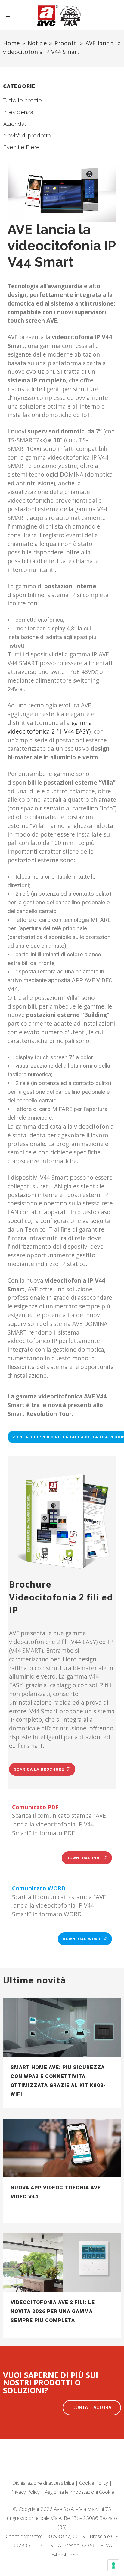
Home (11, 43)
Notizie (37, 43)
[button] (92, 2408)
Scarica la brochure (39, 1769)
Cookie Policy (94, 2483)
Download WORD (82, 1939)
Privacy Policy (25, 2492)
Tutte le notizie (22, 100)
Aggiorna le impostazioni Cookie (79, 2492)
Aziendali (15, 124)
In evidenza (18, 112)
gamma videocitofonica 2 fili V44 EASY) (50, 727)
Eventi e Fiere (21, 147)
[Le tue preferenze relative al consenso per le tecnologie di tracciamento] (113, 2565)
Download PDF (84, 1858)
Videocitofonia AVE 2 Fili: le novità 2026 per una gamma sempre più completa (53, 2311)
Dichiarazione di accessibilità (43, 2483)
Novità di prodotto (27, 135)
